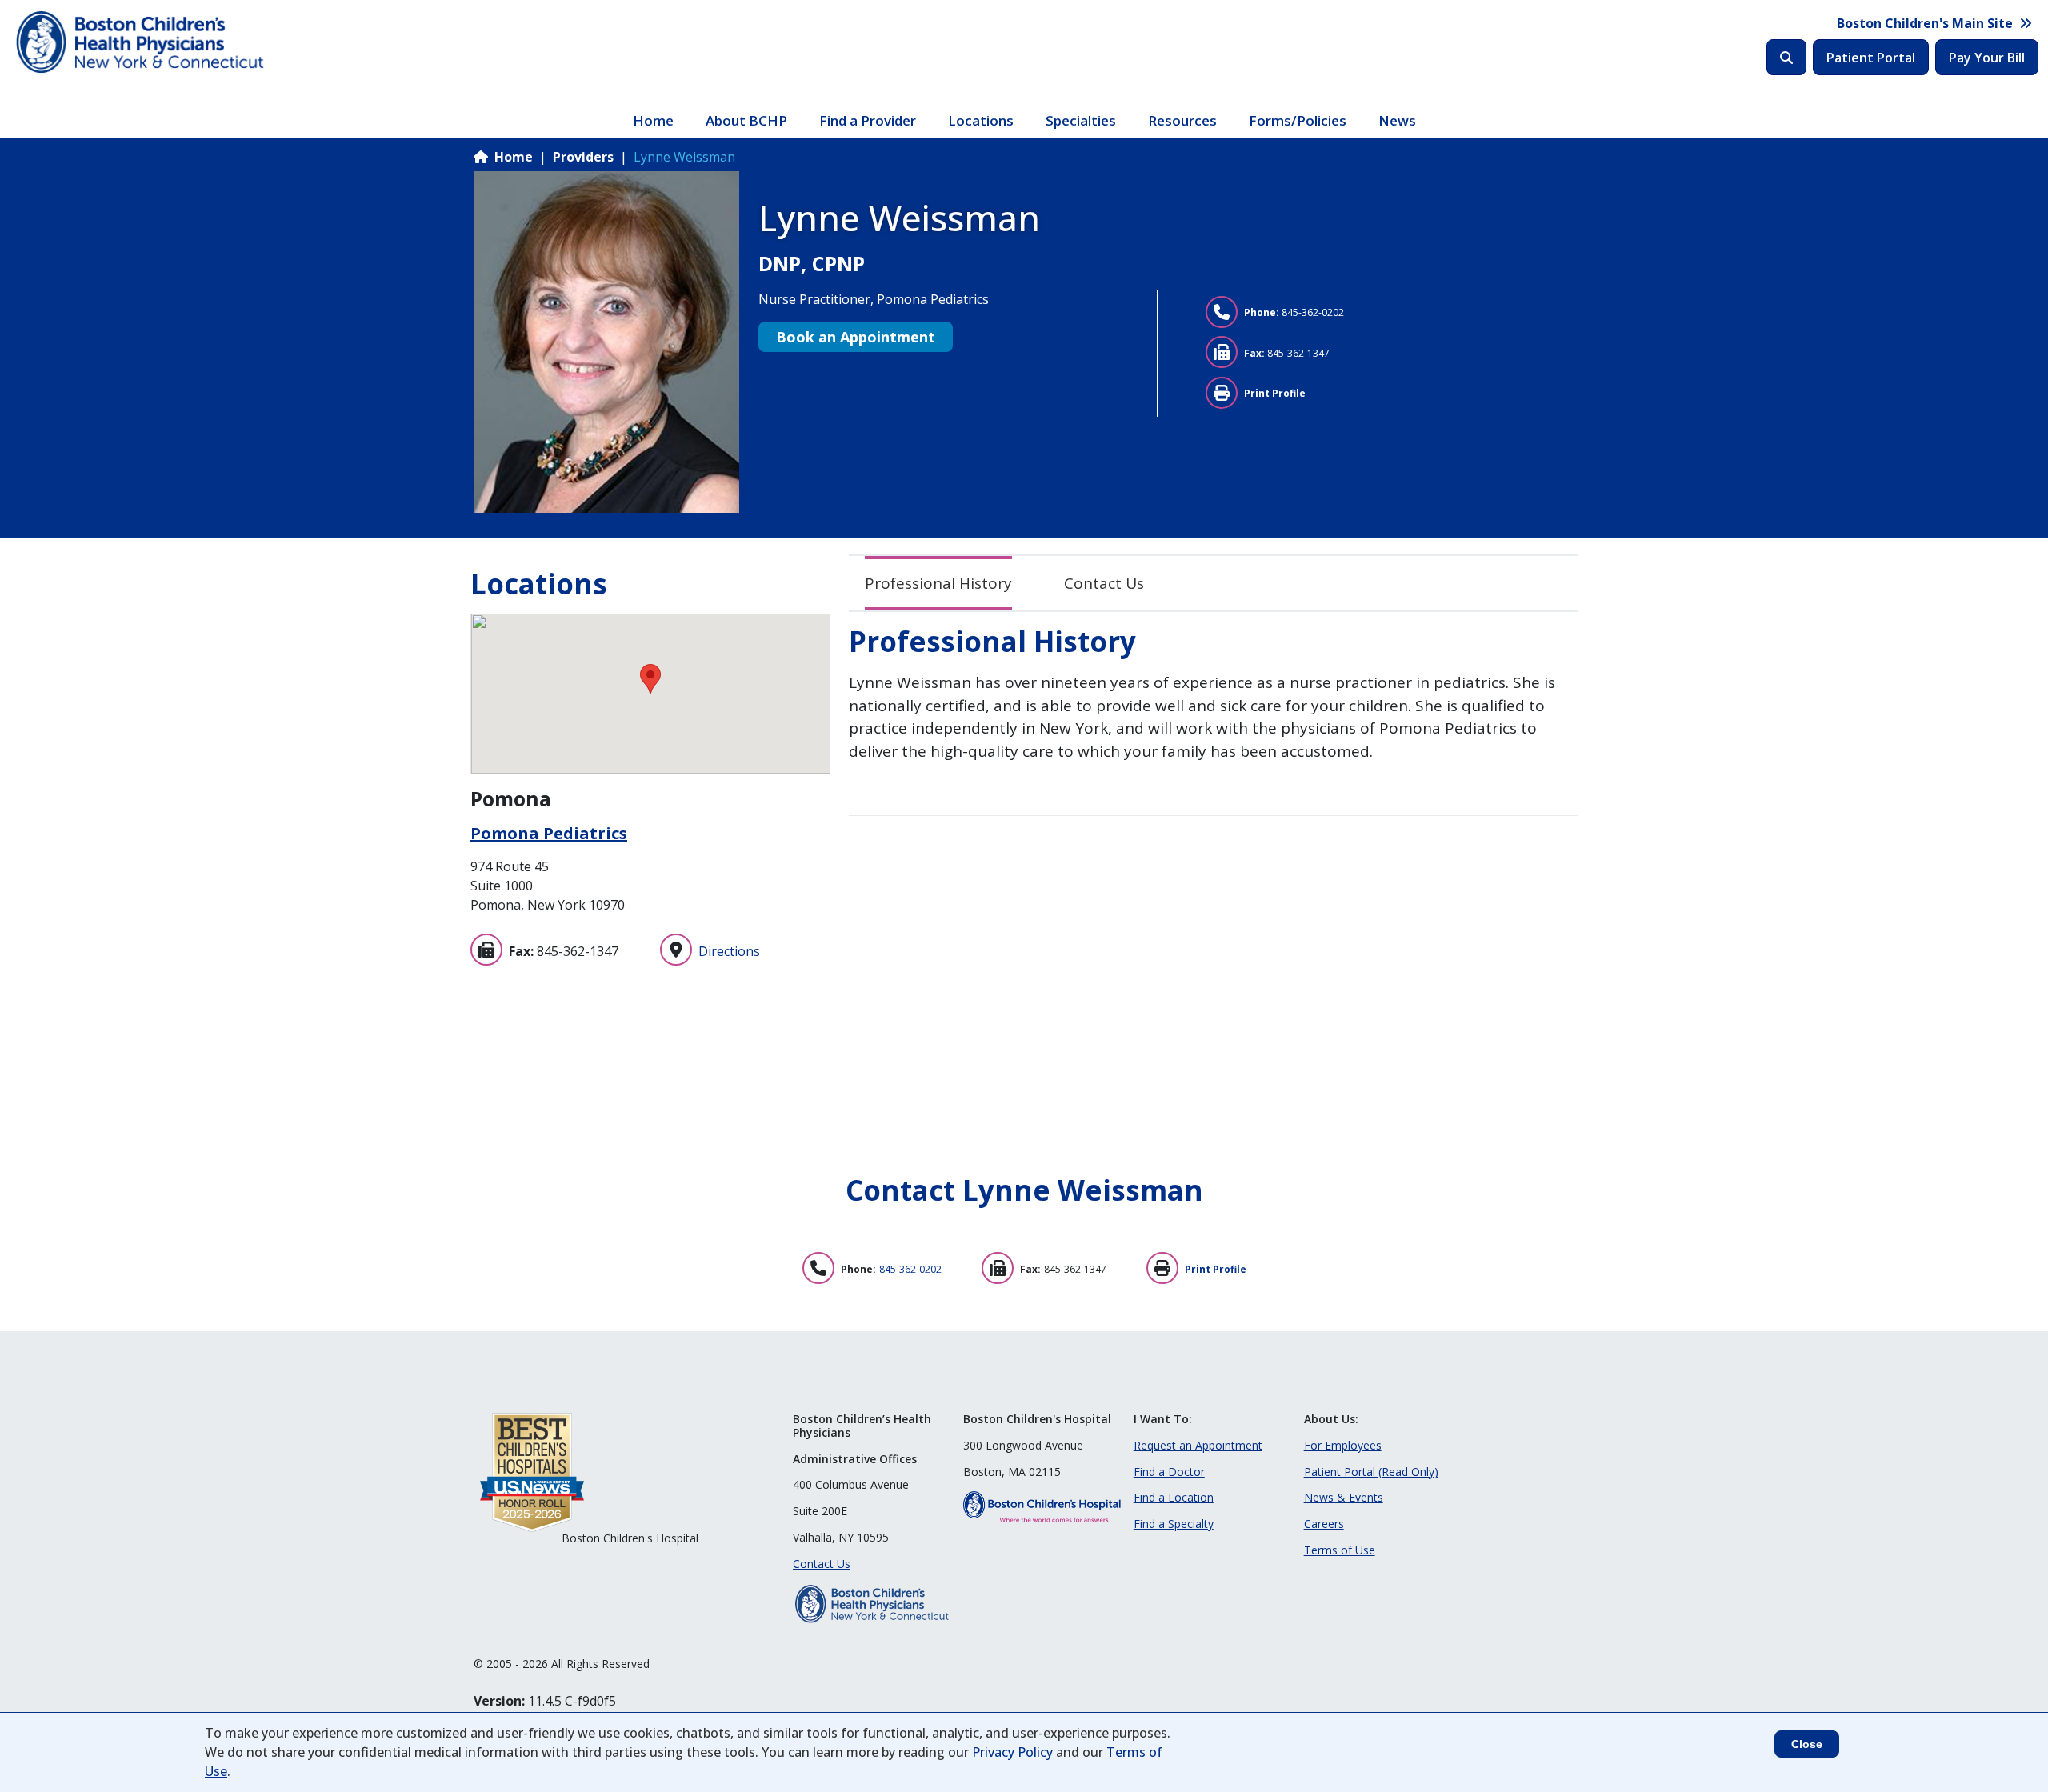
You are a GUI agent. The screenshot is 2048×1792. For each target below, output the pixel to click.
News (1397, 120)
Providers (583, 157)
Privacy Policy (1012, 1752)
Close (1807, 1744)
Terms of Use (1340, 1550)
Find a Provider (868, 120)
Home (653, 120)
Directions (729, 951)
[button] (650, 679)
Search (1786, 57)
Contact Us (1104, 583)
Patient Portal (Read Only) (1371, 1472)
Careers (1324, 1524)
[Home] (142, 42)
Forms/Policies (1298, 120)
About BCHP (746, 120)
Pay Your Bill (1987, 58)
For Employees (1343, 1445)
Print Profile (1275, 393)
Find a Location (1174, 1497)
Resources (1182, 120)
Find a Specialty (1174, 1524)
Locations (981, 120)
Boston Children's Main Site (1925, 23)
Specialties (1081, 120)
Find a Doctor (1169, 1472)
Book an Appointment (856, 337)
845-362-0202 (1313, 312)
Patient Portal (1871, 58)
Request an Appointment (1198, 1445)
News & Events (1344, 1497)
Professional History (938, 583)
